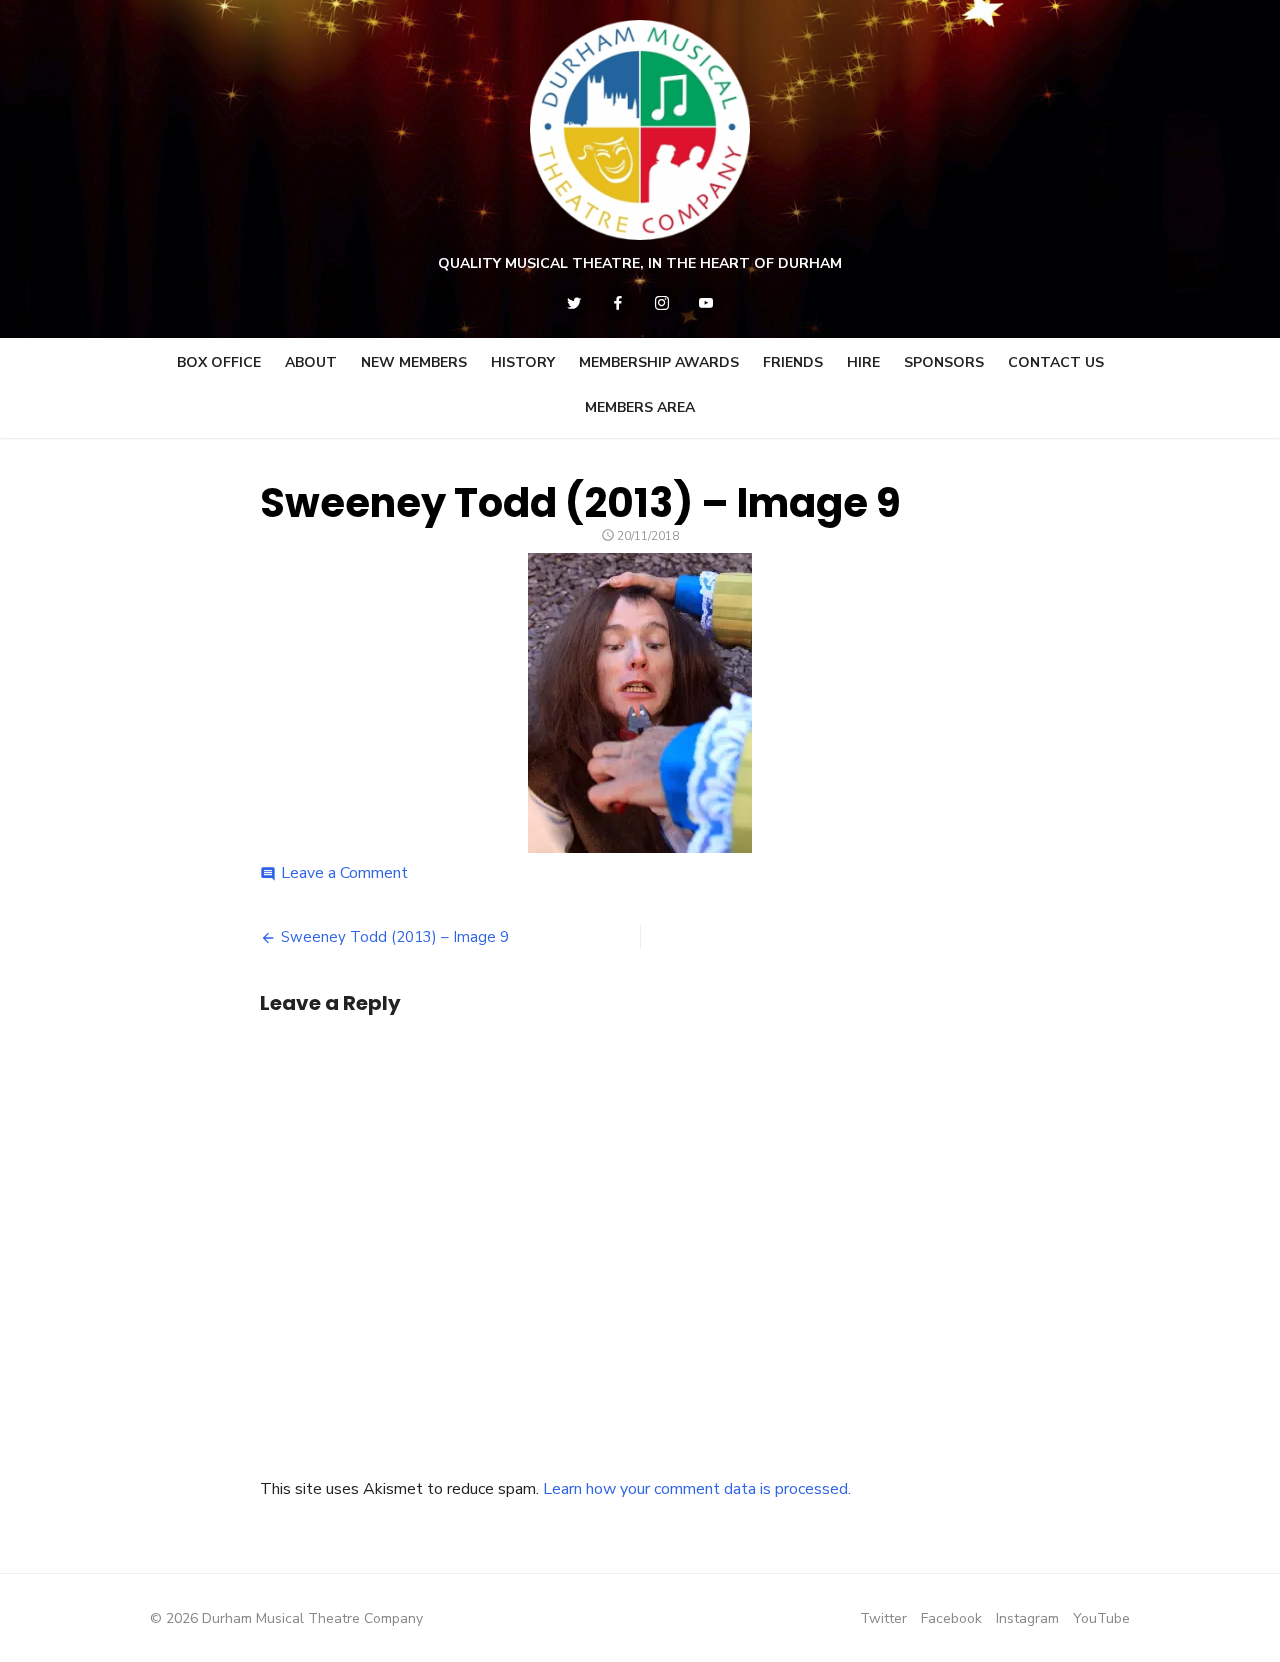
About (311, 362)
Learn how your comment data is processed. (697, 1489)
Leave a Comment (344, 873)
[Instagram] (662, 303)
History (523, 362)
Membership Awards (659, 362)
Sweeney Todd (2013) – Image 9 (395, 937)
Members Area (640, 407)
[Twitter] (574, 303)
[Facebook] (618, 303)
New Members (414, 362)
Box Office (219, 362)
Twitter (883, 1618)
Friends (793, 362)
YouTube (1101, 1618)
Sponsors (944, 362)
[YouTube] (706, 303)
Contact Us (1056, 362)
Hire (863, 362)
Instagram (1027, 1618)
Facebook (951, 1618)
